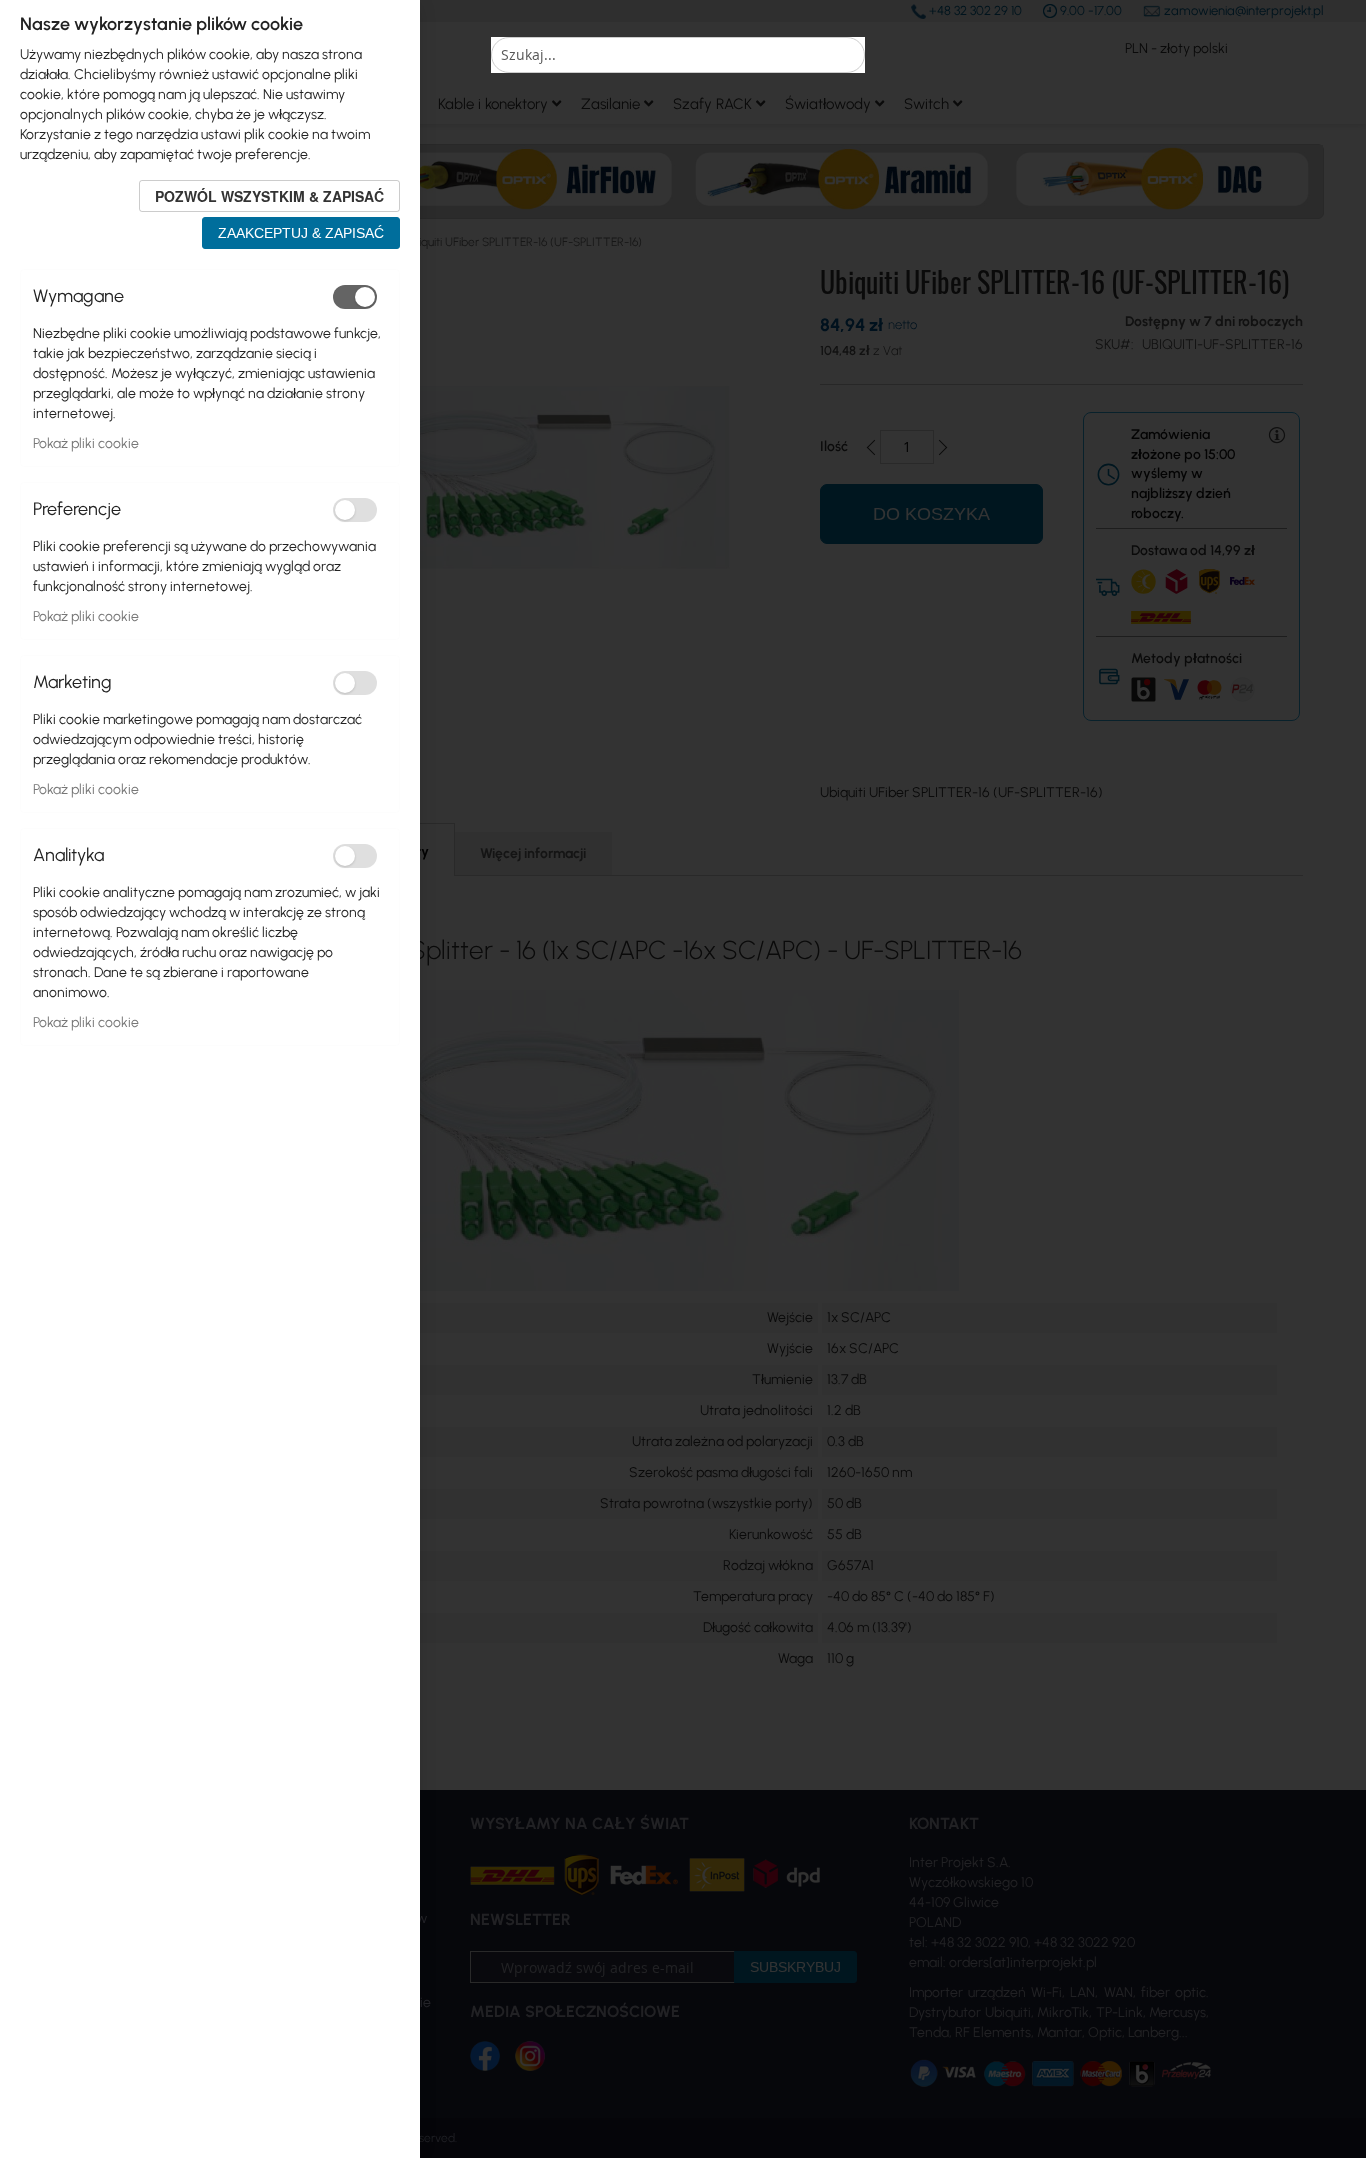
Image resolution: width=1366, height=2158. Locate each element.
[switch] (355, 297)
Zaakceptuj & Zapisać (301, 233)
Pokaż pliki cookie (86, 443)
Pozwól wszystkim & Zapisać (269, 196)
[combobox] (678, 55)
